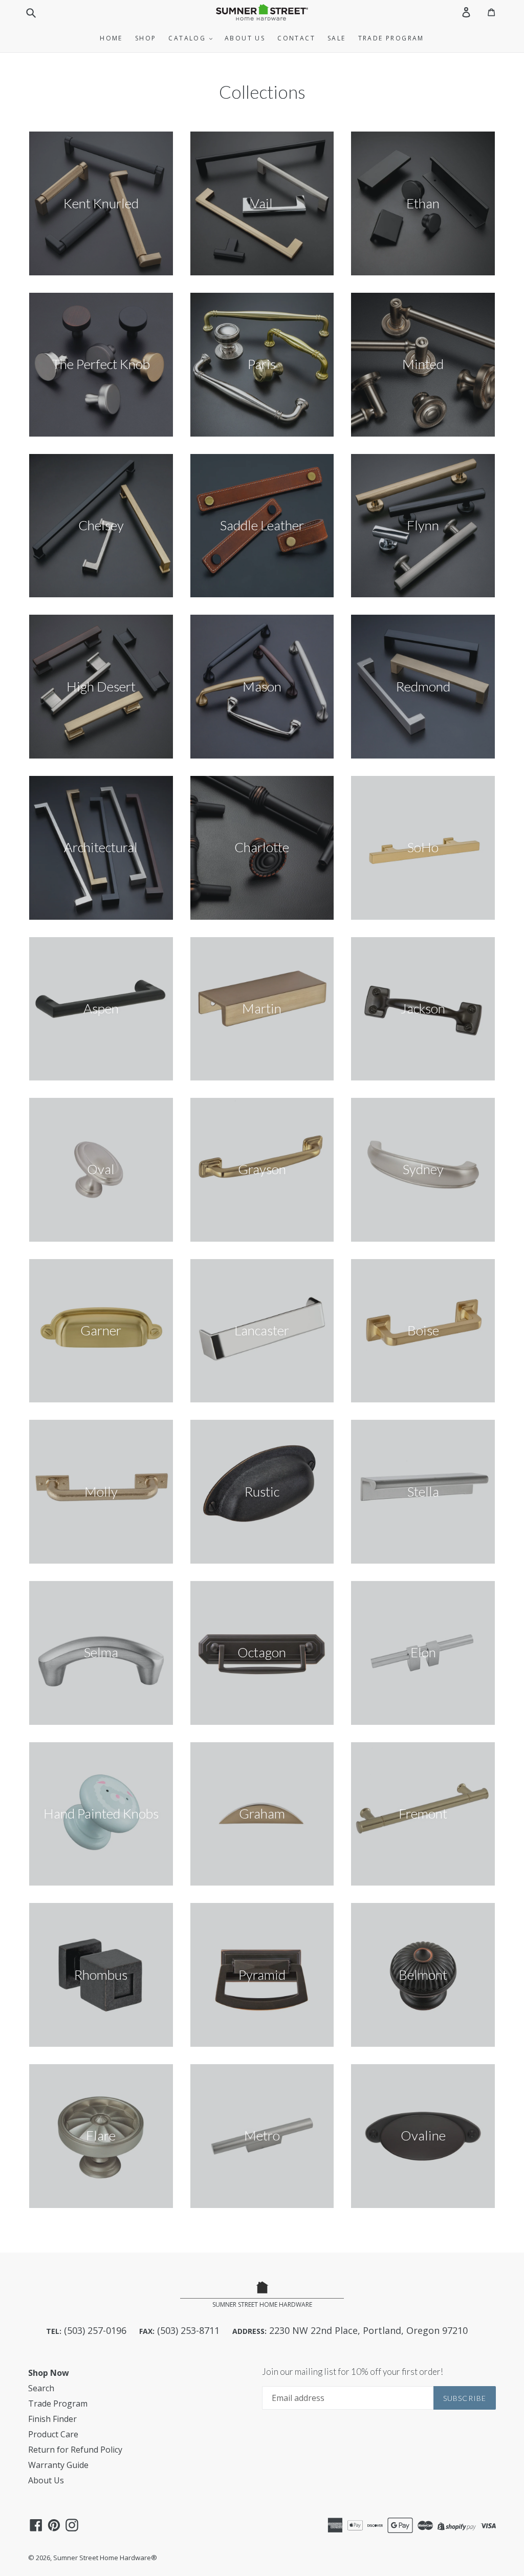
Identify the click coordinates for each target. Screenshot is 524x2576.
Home (111, 38)
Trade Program (391, 38)
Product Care (53, 2434)
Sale (337, 38)
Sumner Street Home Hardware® (105, 2558)
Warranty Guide (58, 2465)
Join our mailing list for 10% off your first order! (353, 2372)
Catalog (188, 38)
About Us (245, 38)
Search (41, 2388)
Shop (146, 38)
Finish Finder (52, 2419)
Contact (296, 38)
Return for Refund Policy (75, 2450)
